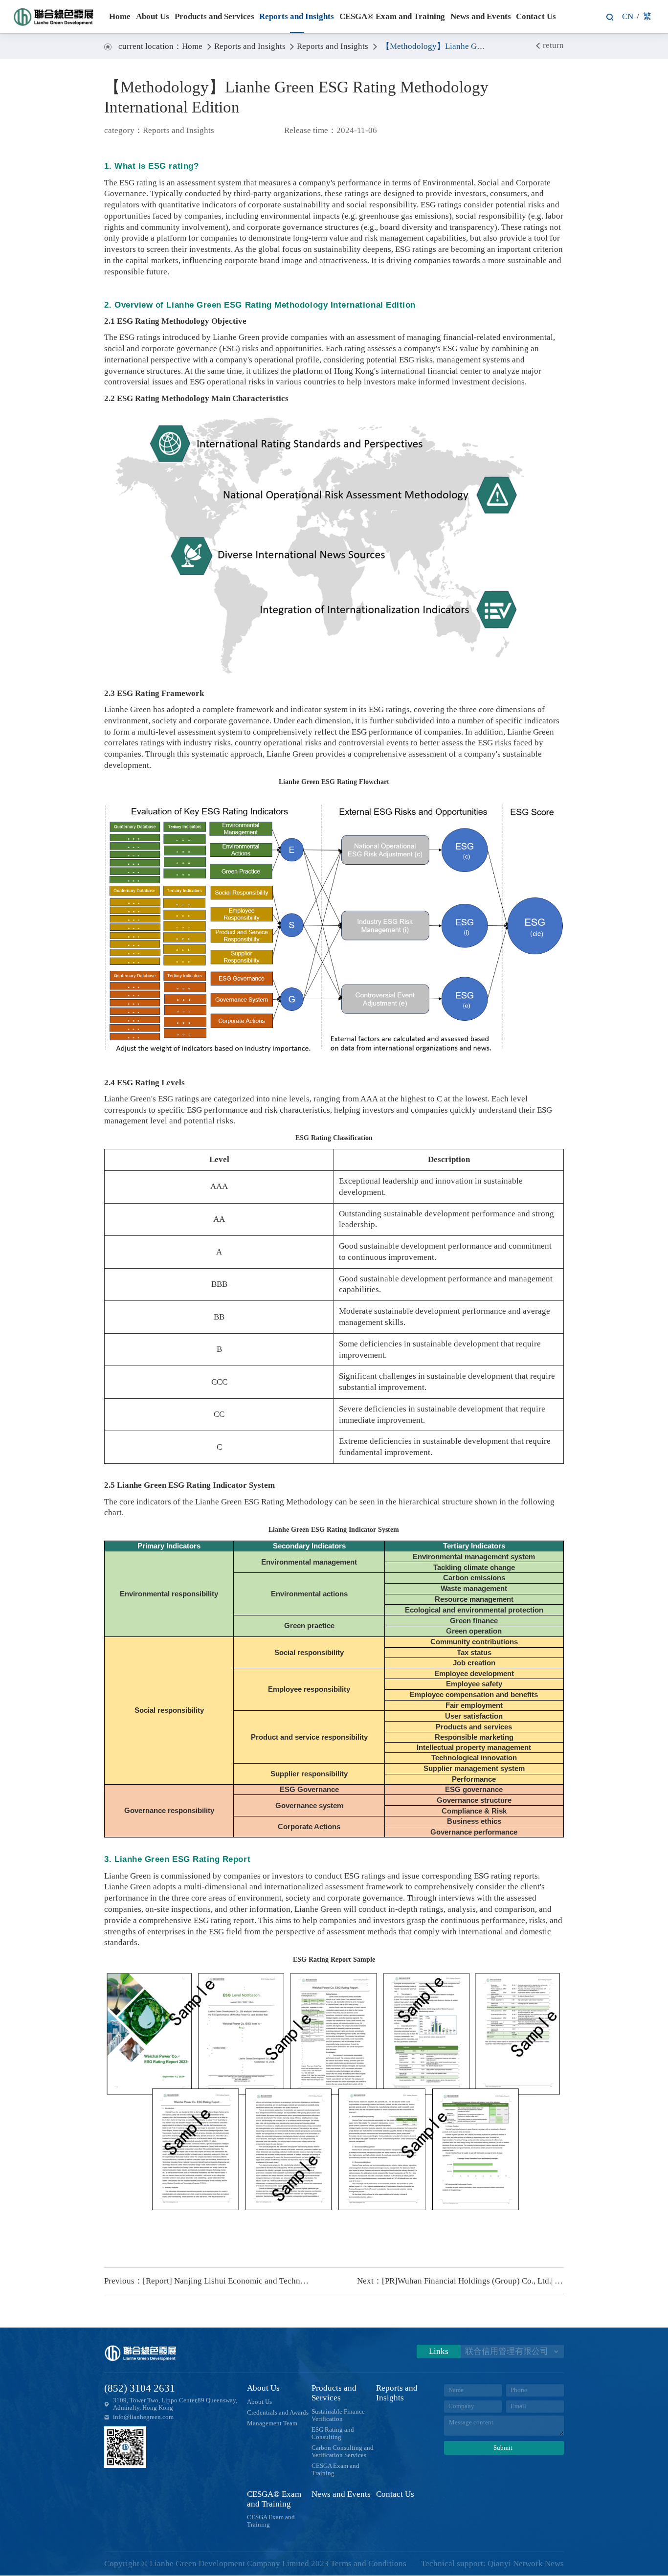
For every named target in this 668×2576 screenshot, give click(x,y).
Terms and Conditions (368, 2564)
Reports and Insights (297, 16)
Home (120, 16)
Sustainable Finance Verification (338, 2415)
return (553, 45)
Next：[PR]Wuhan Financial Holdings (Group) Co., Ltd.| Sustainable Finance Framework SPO (460, 2281)
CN (628, 16)
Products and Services (214, 16)
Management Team (272, 2423)
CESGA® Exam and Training (392, 16)
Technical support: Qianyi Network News (492, 2564)
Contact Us (536, 16)
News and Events (481, 16)
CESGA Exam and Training (335, 2470)
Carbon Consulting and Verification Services (343, 2452)
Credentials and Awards (278, 2413)
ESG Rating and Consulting (333, 2433)
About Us (153, 16)
